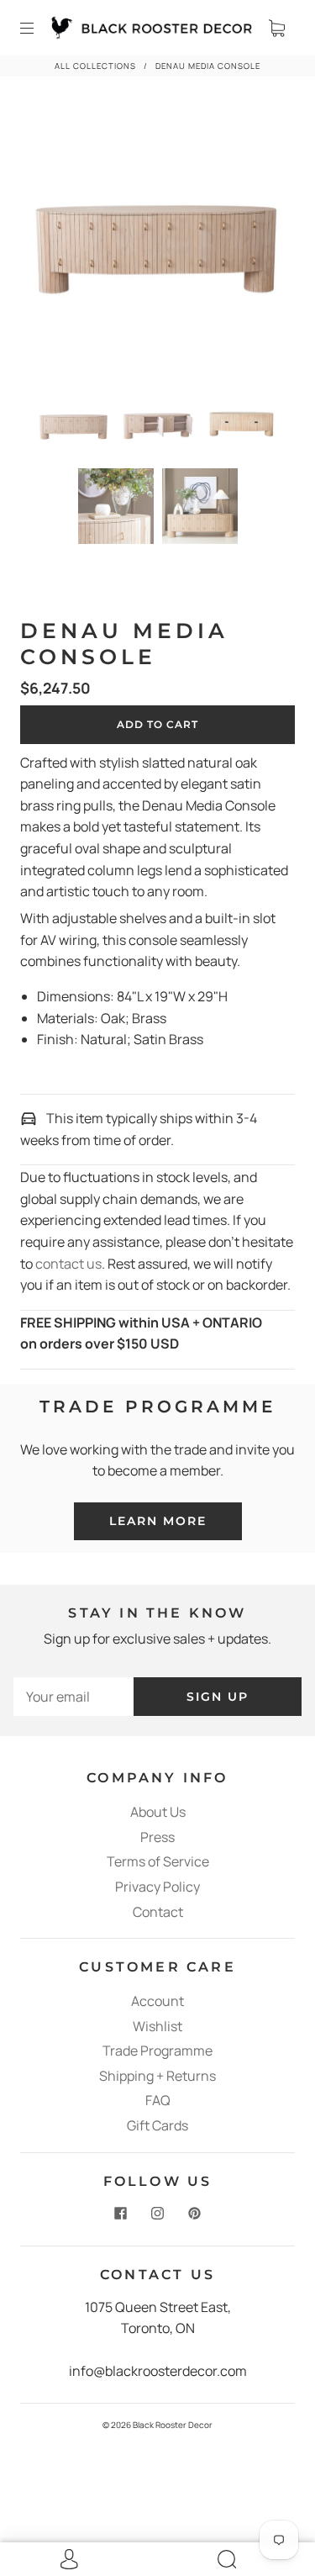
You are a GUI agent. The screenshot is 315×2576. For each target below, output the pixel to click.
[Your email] (73, 1697)
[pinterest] (195, 2214)
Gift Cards (157, 2125)
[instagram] (158, 2214)
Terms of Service (158, 1861)
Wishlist (157, 2026)
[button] (50, 241)
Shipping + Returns (157, 2076)
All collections (95, 66)
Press (157, 1837)
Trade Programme (157, 2051)
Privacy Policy (157, 1887)
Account (157, 2001)
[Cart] (276, 28)
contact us (68, 1264)
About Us (158, 1812)
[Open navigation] (39, 28)
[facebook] (121, 2214)
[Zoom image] (158, 241)
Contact (158, 1912)
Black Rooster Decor (173, 2425)
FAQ (158, 2100)
